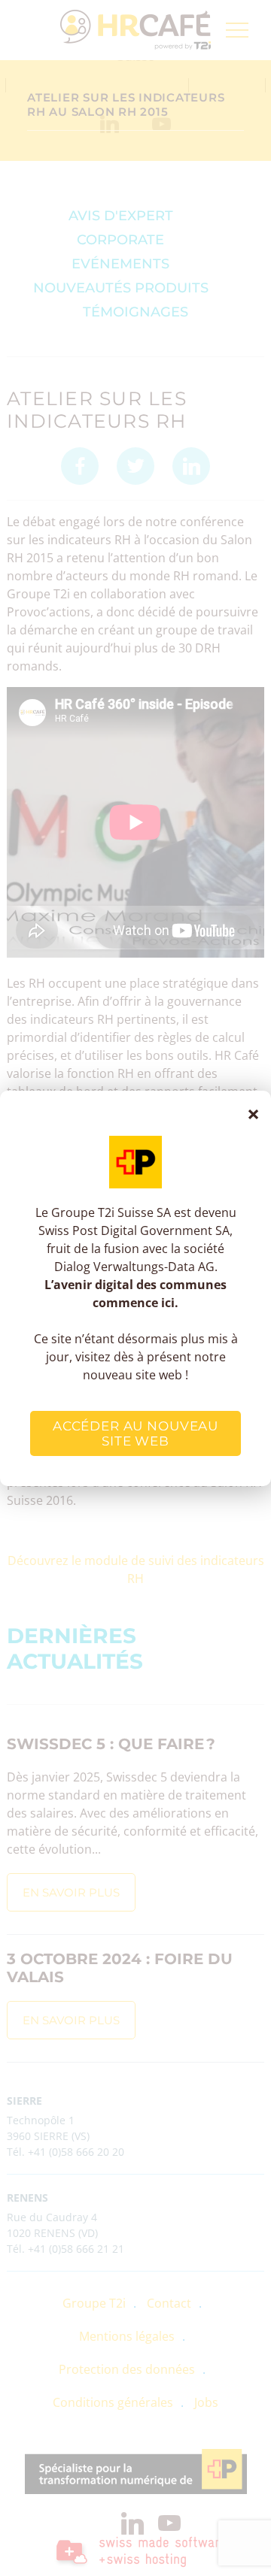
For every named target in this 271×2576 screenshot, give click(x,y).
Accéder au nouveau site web (135, 1433)
